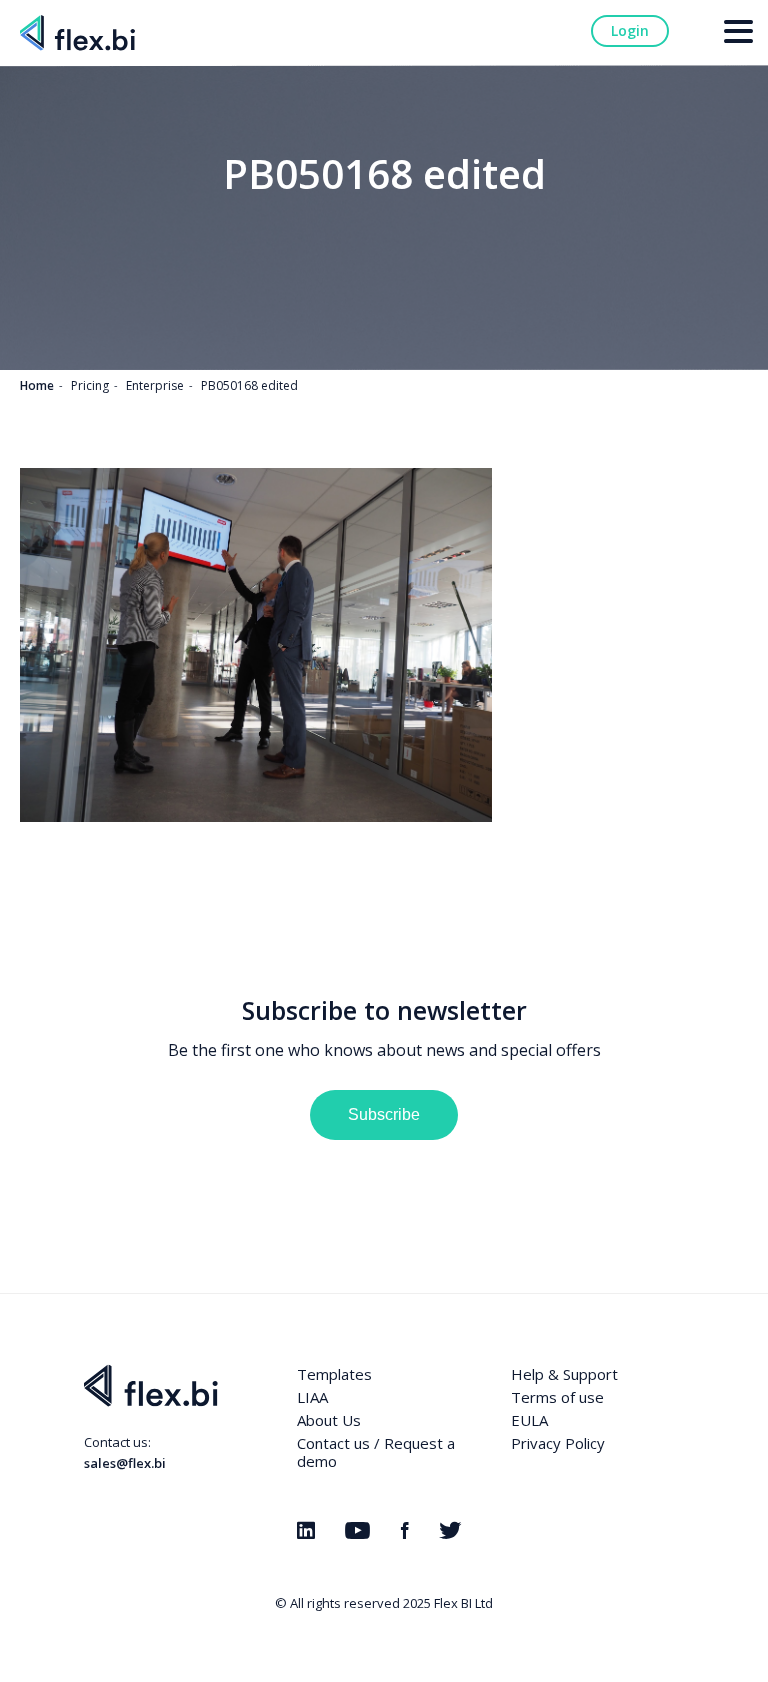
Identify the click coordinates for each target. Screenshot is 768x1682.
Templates (334, 1374)
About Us (329, 1420)
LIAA (312, 1397)
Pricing (90, 385)
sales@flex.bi (125, 1463)
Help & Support (564, 1374)
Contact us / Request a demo (376, 1452)
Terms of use (557, 1397)
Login (630, 30)
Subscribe (384, 1114)
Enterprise (155, 385)
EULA (529, 1420)
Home (37, 385)
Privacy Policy (558, 1443)
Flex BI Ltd (463, 1603)
